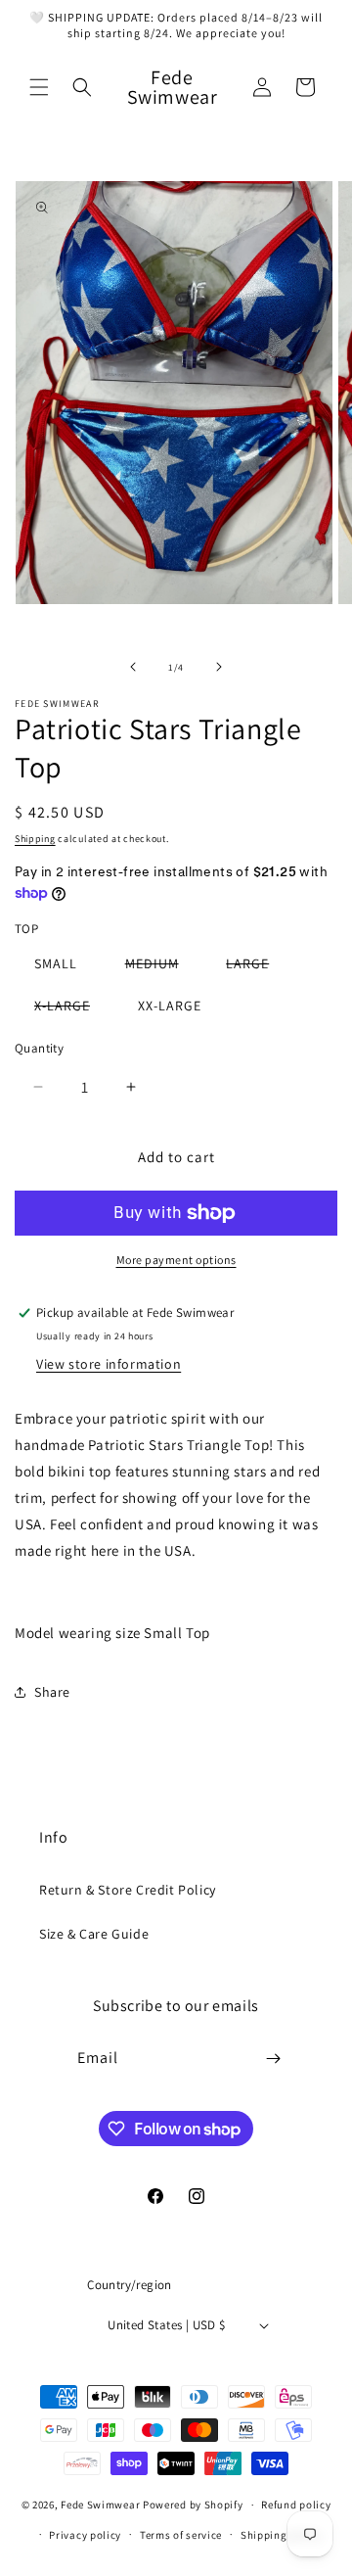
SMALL (56, 963)
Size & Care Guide (94, 1934)
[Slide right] (219, 667)
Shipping (35, 839)
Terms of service (181, 2535)
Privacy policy (85, 2535)
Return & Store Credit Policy (128, 1890)
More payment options (176, 1260)
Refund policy (296, 2505)
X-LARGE (72, 1009)
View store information (109, 1364)
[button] (39, 87)
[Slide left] (133, 667)
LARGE (257, 967)
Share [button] (52, 1692)
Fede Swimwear (100, 2505)
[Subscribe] (274, 2059)
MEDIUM (162, 967)
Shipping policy (281, 2535)
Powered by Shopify (193, 2505)
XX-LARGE (170, 1006)
